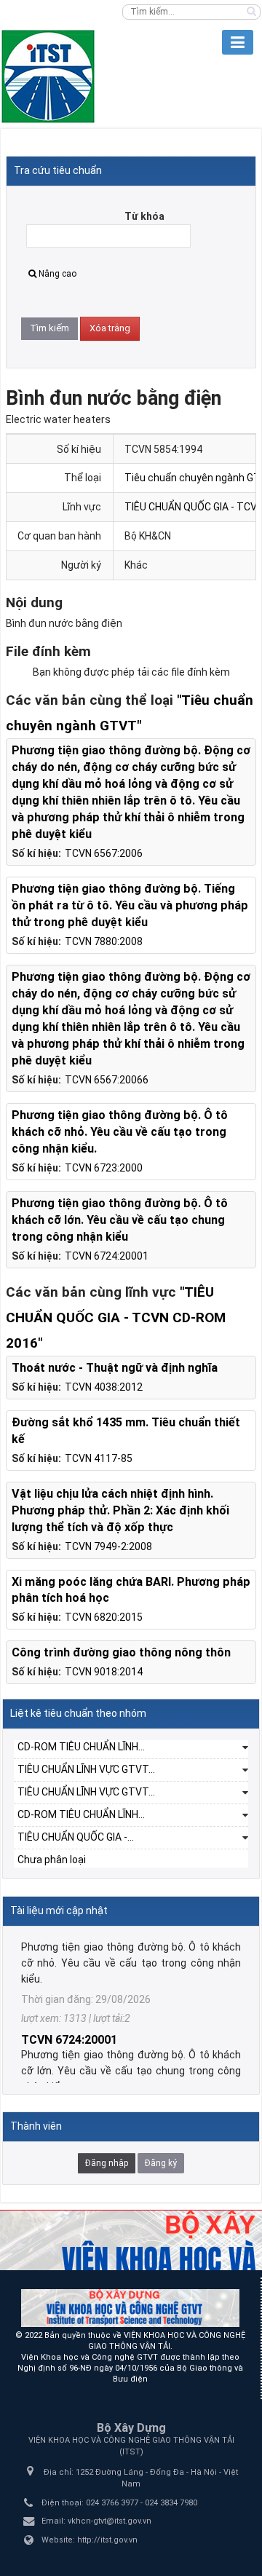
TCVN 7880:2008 (104, 941)
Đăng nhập (107, 2163)
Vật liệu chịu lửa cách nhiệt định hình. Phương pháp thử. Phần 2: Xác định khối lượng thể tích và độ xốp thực (120, 1510)
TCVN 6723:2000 (104, 1168)
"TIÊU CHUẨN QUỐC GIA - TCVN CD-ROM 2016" (116, 1317)
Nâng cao (57, 274)
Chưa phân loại (52, 1860)
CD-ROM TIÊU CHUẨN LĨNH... (81, 1747)
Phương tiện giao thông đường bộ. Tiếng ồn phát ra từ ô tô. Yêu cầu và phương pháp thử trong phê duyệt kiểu (130, 905)
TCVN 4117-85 (99, 1458)
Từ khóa (144, 216)
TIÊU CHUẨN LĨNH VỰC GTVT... (86, 1769)
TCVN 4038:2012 (104, 1387)
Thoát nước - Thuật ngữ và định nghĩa (115, 1368)
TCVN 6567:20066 (107, 1080)
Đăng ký (161, 2163)
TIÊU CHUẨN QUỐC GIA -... (76, 1837)
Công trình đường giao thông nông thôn (121, 1652)
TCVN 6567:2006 (104, 853)
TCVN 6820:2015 (104, 1617)
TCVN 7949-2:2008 (108, 1546)
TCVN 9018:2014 (104, 1672)
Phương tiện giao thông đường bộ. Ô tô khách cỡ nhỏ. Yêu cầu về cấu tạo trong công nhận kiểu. (120, 1132)
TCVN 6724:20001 (107, 1256)
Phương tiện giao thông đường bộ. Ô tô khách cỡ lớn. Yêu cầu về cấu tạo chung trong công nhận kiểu (120, 1220)
